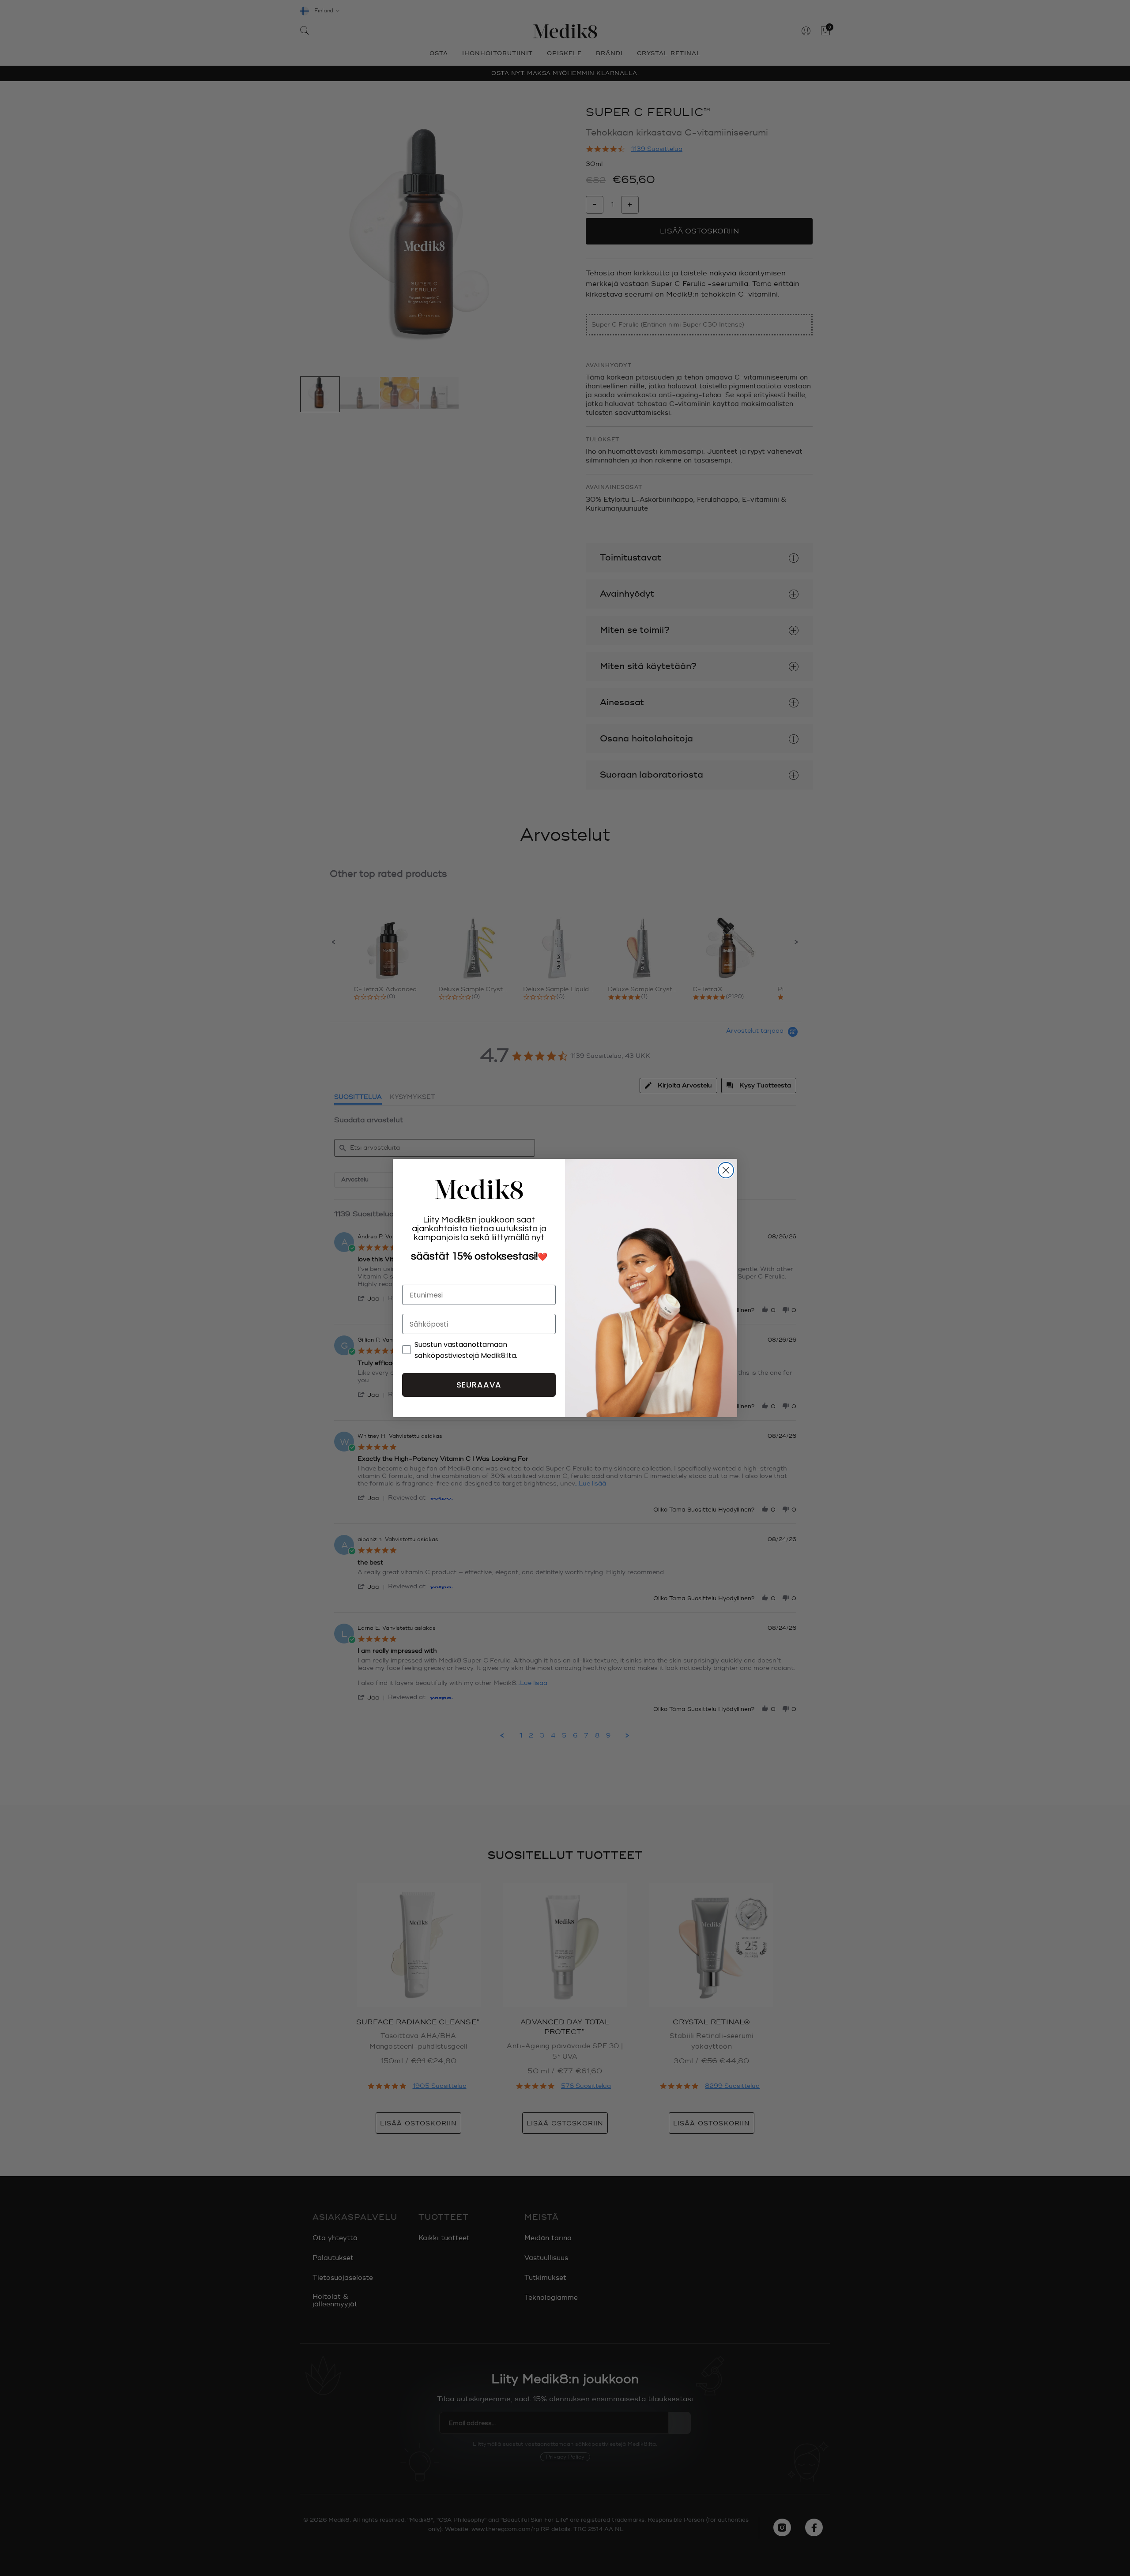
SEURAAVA (479, 1385)
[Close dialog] (726, 1170)
